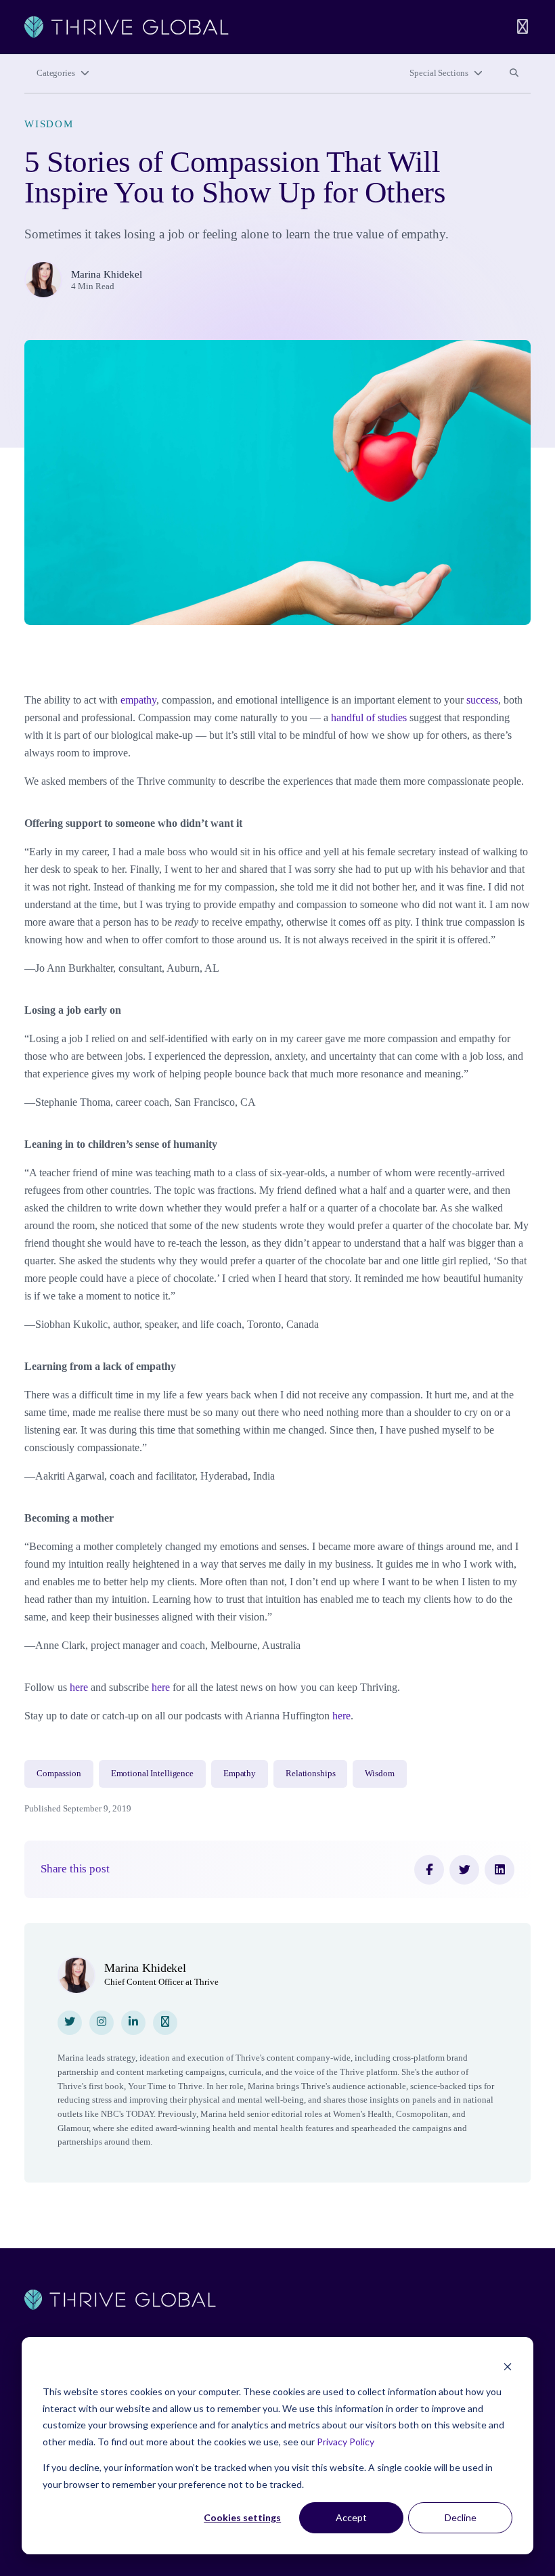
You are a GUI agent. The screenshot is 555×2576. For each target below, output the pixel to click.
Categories (56, 73)
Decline (461, 2517)
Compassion (59, 1774)
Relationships (310, 1774)
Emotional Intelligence (152, 1774)
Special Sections (439, 73)
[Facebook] (429, 1870)
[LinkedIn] (500, 1870)
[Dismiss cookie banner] (508, 2366)
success (482, 700)
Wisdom (49, 124)
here (79, 1687)
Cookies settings (242, 2517)
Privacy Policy (346, 2442)
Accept (351, 2517)
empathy (138, 700)
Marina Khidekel (107, 274)
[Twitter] (464, 1870)
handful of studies (369, 717)
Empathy (240, 1774)
